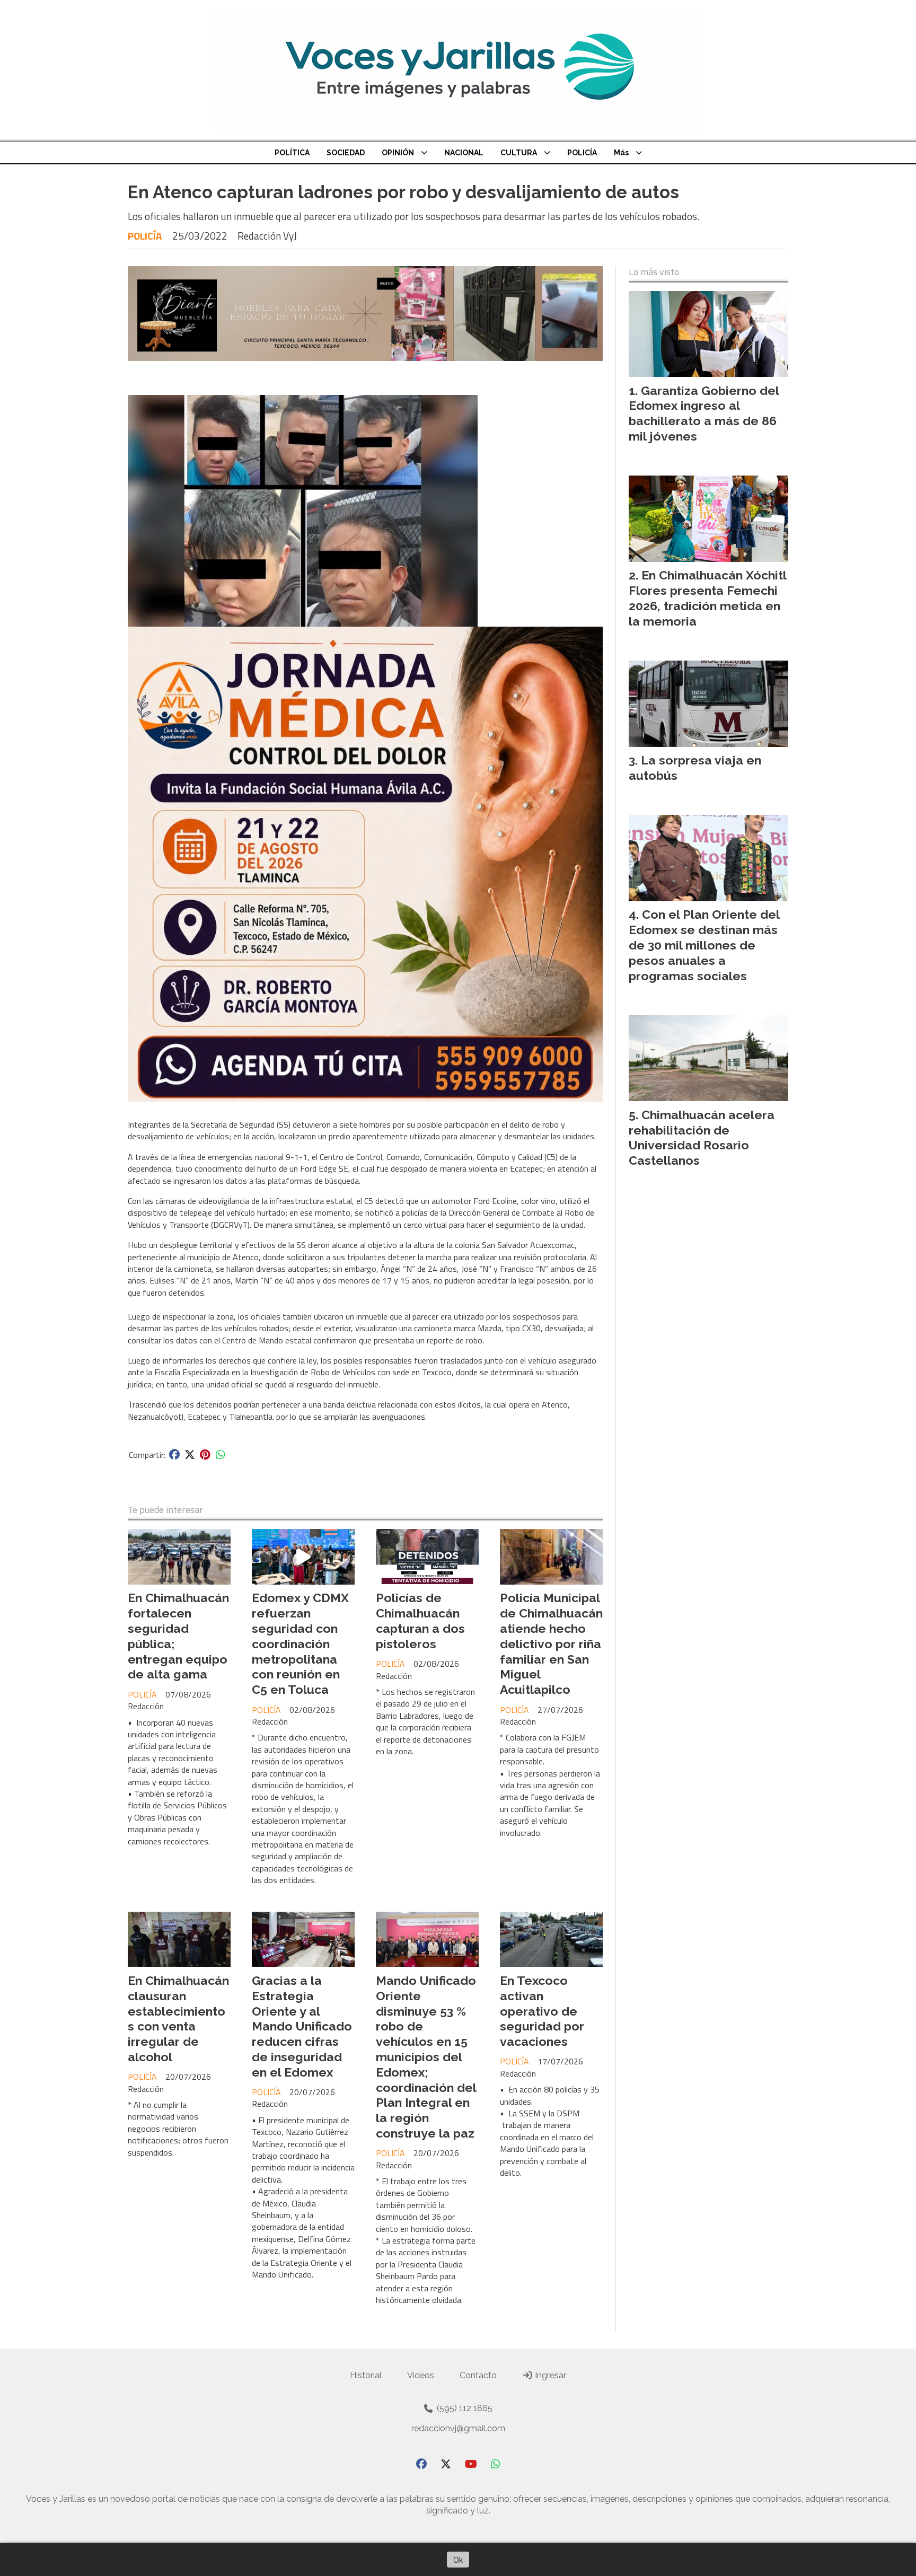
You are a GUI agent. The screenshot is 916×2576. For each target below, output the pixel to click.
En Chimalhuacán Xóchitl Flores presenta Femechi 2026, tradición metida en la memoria (707, 598)
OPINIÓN (398, 153)
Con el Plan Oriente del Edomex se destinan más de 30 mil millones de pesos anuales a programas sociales (704, 945)
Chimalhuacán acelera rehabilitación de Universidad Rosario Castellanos (702, 1137)
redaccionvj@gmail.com (458, 2428)
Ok (458, 2560)
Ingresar (549, 2375)
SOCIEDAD (346, 153)
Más (621, 153)
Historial (366, 2375)
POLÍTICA (292, 153)
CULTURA (519, 153)
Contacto (478, 2375)
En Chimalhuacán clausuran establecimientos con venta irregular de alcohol (178, 2019)
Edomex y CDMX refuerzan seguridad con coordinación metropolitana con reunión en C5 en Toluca (300, 1643)
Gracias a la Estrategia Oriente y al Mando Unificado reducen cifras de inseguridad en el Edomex (302, 2026)
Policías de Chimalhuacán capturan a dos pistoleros (420, 1620)
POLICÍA (582, 153)
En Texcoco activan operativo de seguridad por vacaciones (542, 2011)
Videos (421, 2375)
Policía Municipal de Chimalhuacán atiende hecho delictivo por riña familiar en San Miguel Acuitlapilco (551, 1643)
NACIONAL (464, 153)
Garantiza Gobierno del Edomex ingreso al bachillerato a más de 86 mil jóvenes (704, 413)
